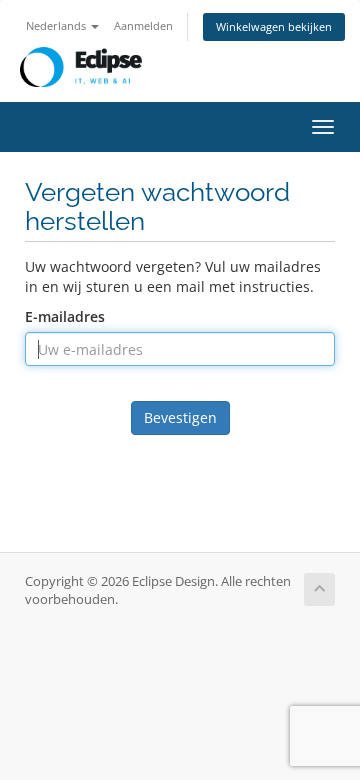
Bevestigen (180, 417)
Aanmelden (143, 25)
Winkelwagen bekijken (274, 26)
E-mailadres (65, 316)
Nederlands (57, 25)
